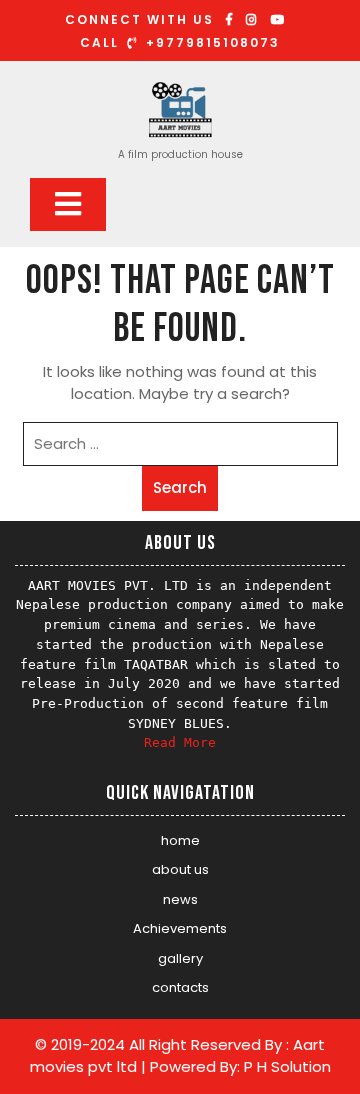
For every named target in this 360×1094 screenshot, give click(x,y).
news (180, 899)
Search (180, 487)
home (180, 840)
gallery (180, 958)
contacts (180, 987)
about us (180, 869)
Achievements (180, 928)
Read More (180, 742)
